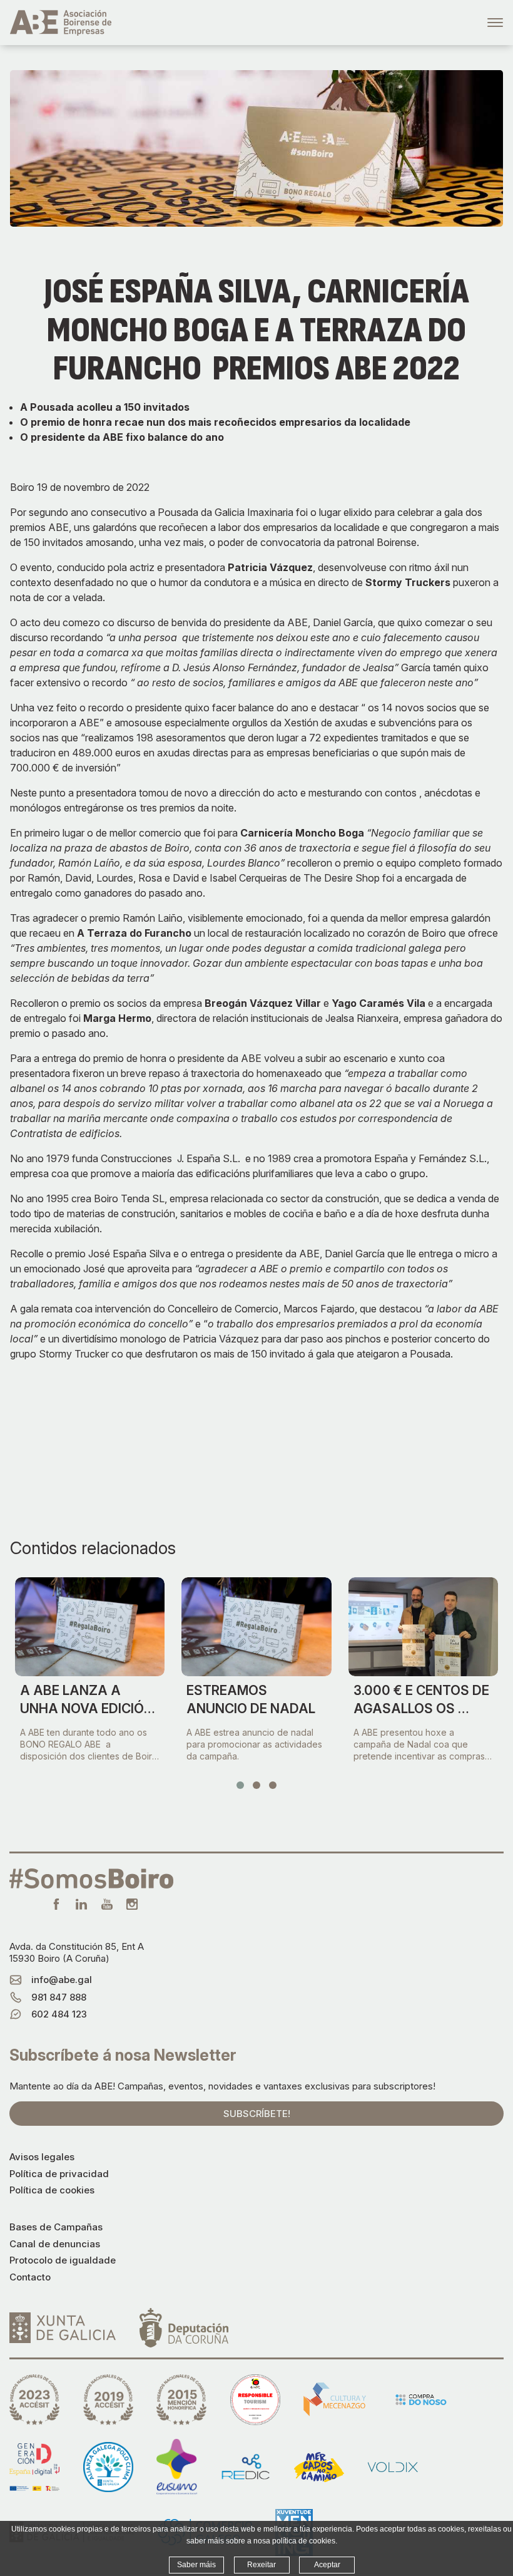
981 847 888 (59, 1997)
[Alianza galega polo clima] (108, 2467)
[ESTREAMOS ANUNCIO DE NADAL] (256, 1627)
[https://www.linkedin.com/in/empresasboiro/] (81, 1904)
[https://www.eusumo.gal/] (177, 2467)
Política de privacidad (59, 2174)
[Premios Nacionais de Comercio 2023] (34, 2400)
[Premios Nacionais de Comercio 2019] (108, 2400)
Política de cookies (52, 2190)
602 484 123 (59, 2014)
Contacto (30, 2277)
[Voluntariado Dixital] (393, 2467)
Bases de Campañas (56, 2227)
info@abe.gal (62, 1980)
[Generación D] (34, 2467)
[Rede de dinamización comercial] (246, 2467)
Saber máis (196, 2565)
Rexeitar (262, 2565)
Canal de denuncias (55, 2244)
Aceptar (327, 2565)
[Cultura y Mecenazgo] (335, 2399)
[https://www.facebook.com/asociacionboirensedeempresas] (56, 1904)
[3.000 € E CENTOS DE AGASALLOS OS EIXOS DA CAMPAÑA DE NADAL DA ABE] (423, 1627)
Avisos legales (42, 2157)
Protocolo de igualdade (63, 2260)
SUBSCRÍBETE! (257, 2114)
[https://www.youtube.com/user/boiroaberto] (107, 1904)
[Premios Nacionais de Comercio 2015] (181, 2400)
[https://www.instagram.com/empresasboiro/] (132, 1904)
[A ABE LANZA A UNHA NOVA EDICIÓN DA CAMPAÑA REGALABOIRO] (90, 1627)
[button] (240, 1785)
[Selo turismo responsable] (255, 2400)
